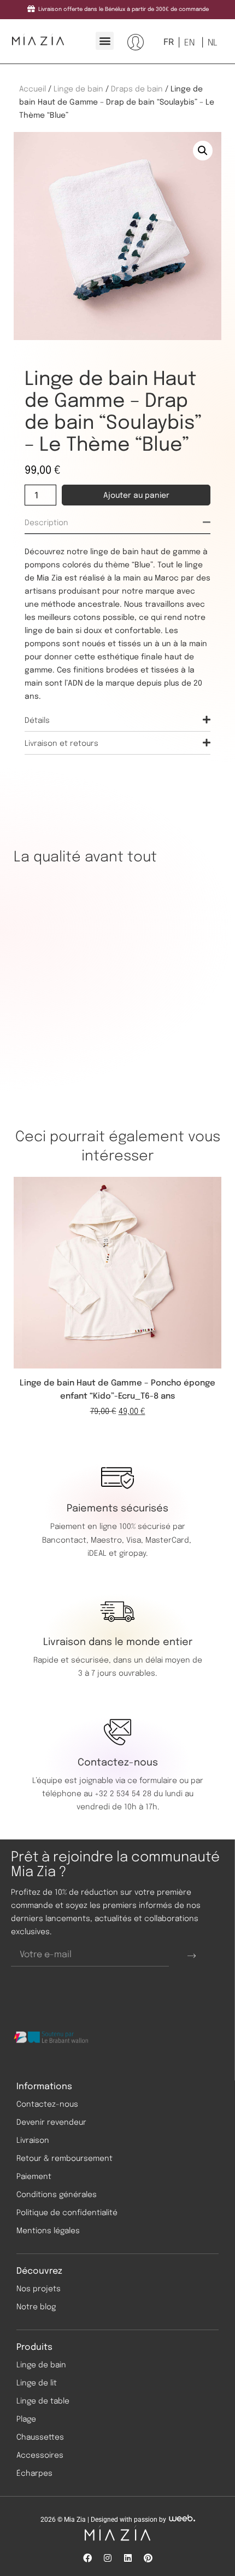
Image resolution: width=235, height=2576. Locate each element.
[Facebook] (87, 2558)
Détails (37, 721)
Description (46, 523)
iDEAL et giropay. (117, 1554)
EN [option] (189, 43)
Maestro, (108, 1540)
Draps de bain (137, 89)
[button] (105, 41)
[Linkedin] (128, 2558)
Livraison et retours (61, 744)
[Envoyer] (192, 1956)
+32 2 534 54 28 (123, 1794)
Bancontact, (66, 1540)
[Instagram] (108, 2558)
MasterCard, (168, 1540)
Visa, (136, 1540)
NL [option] (213, 43)
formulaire (158, 1781)
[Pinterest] (148, 2558)
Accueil (33, 89)
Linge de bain (78, 89)
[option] (188, 43)
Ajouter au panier (136, 496)
